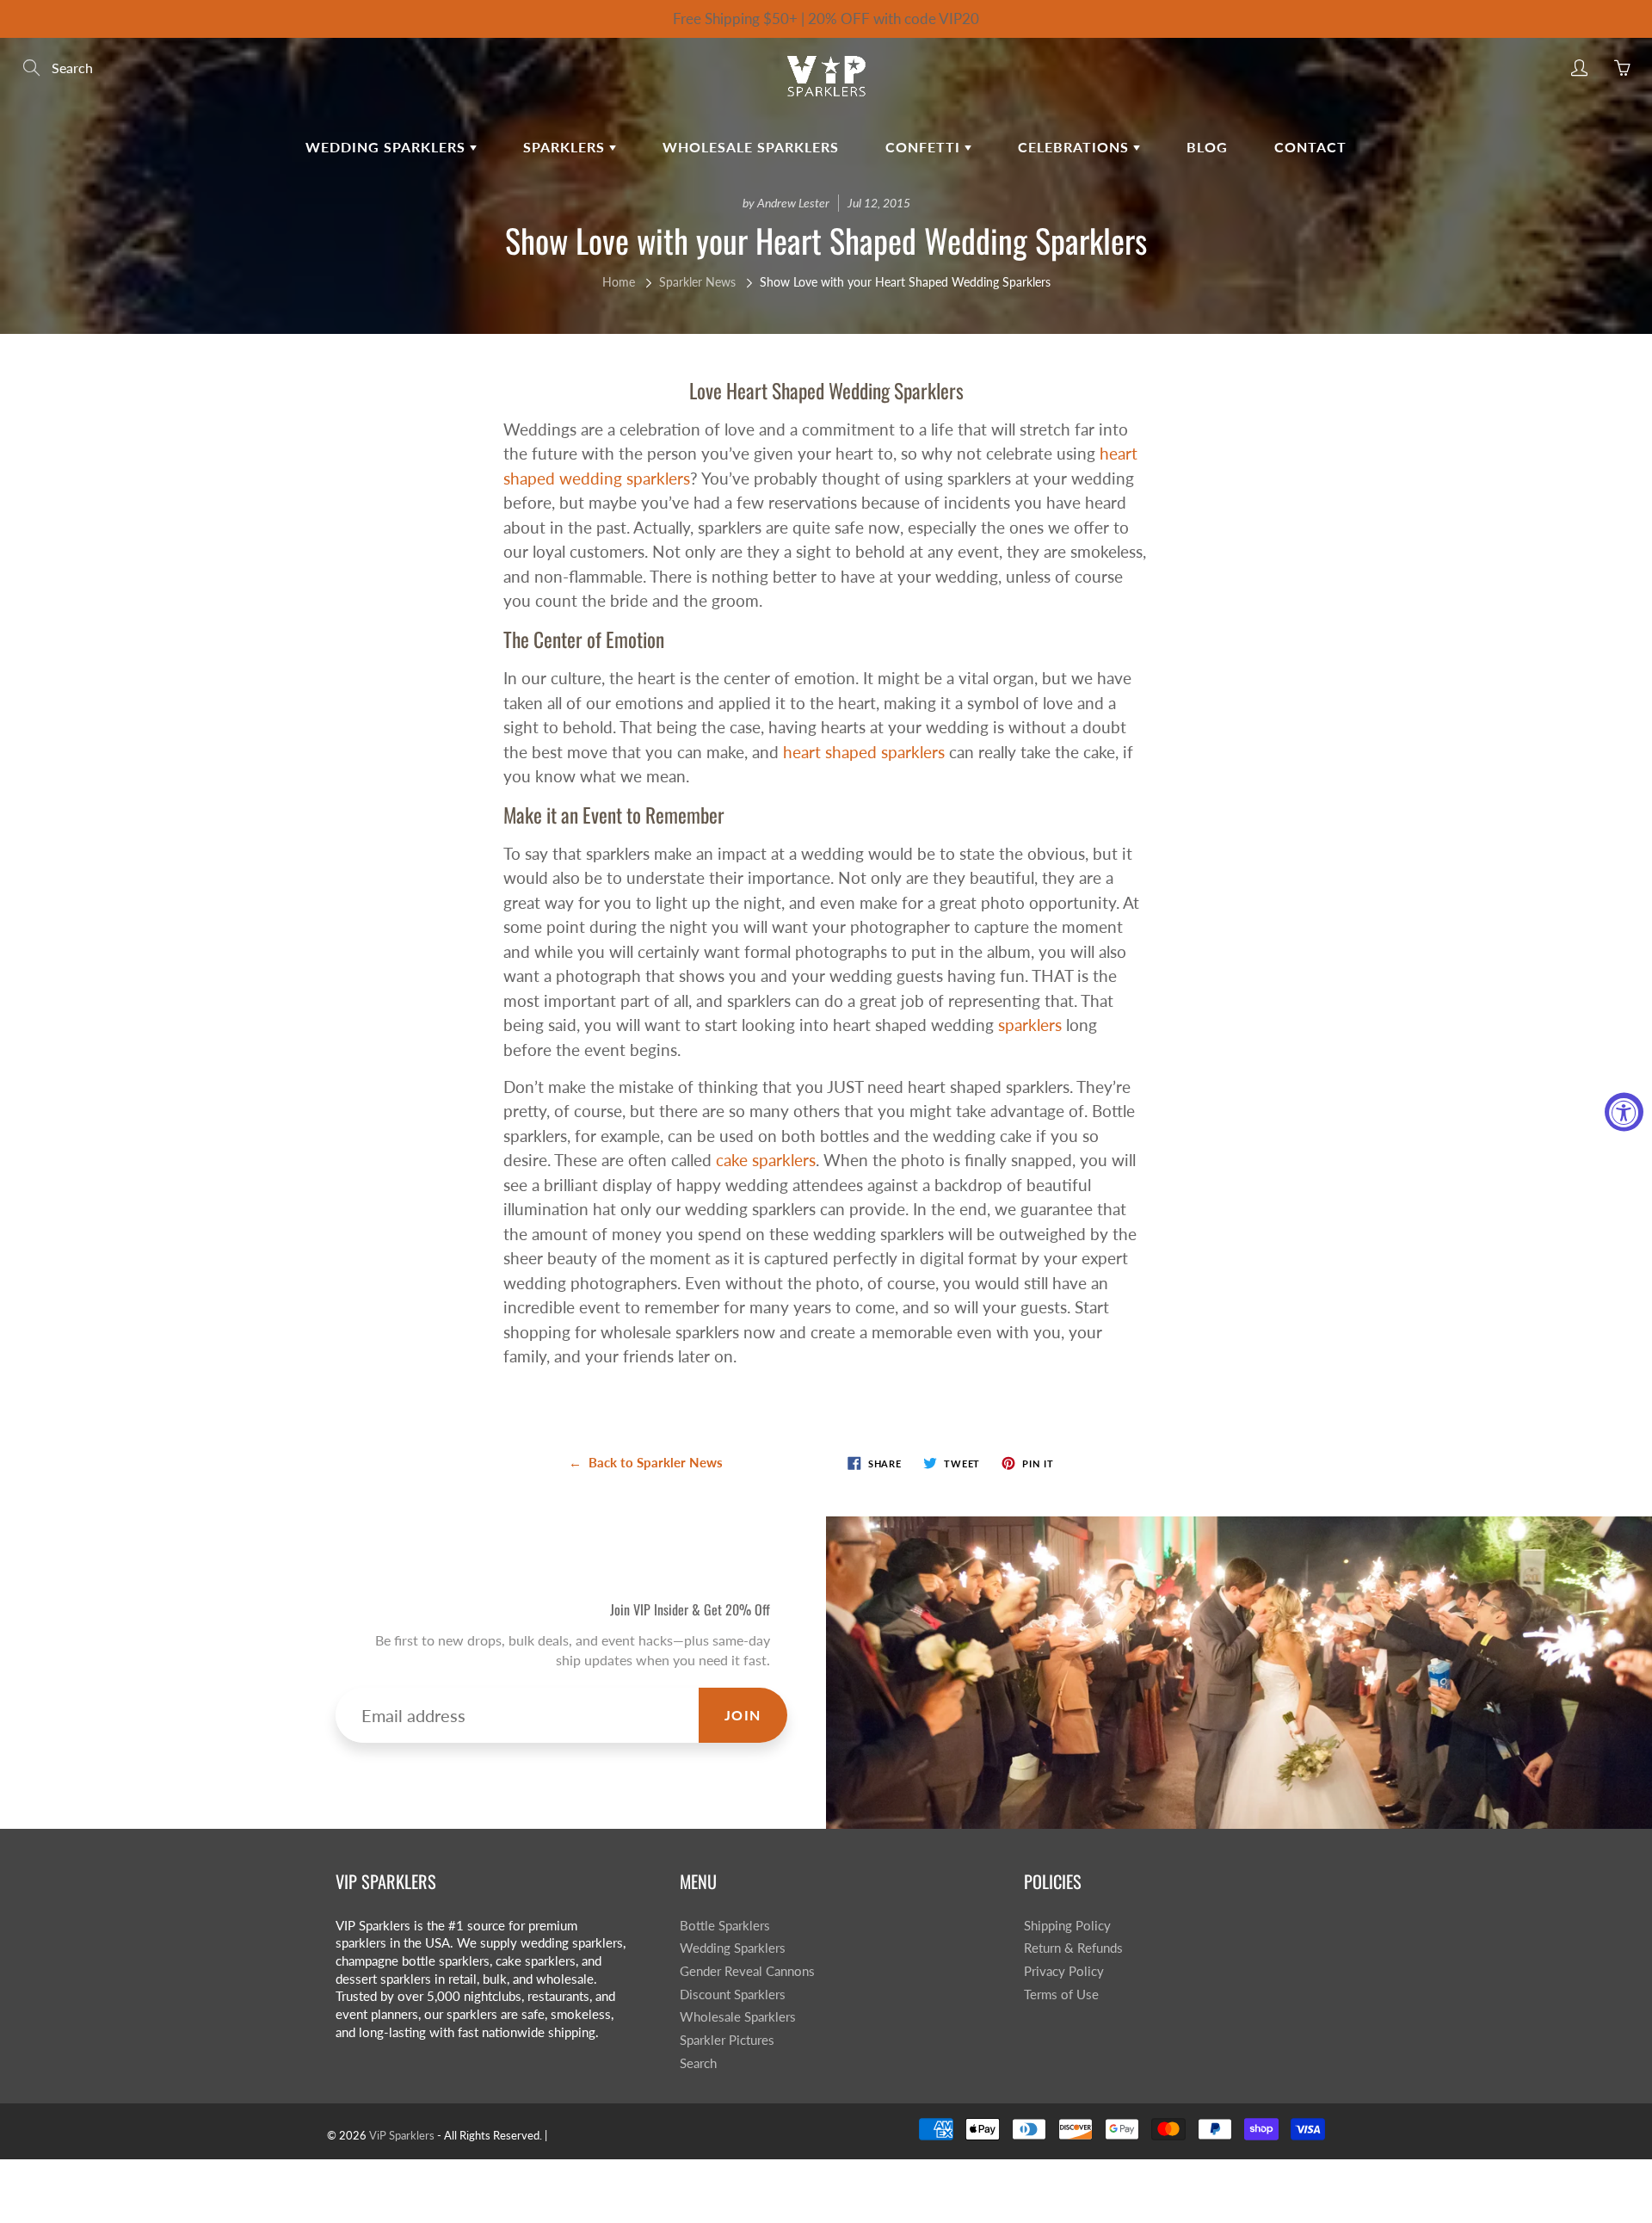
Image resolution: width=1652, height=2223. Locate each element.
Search (698, 2063)
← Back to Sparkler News (646, 1462)
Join (743, 1715)
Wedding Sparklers (388, 147)
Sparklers (566, 147)
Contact (1310, 147)
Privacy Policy (1064, 1971)
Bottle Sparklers (725, 1926)
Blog (1207, 147)
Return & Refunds (1073, 1948)
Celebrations (1076, 147)
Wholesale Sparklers (751, 147)
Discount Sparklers (733, 1995)
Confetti (925, 147)
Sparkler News (697, 282)
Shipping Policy (1067, 1926)
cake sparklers (766, 1160)
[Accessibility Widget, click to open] (1624, 1111)
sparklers (1030, 1025)
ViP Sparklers (402, 2135)
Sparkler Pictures (727, 2040)
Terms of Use (1061, 1995)
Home (619, 282)
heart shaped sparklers (864, 752)
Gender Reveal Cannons (747, 1971)
